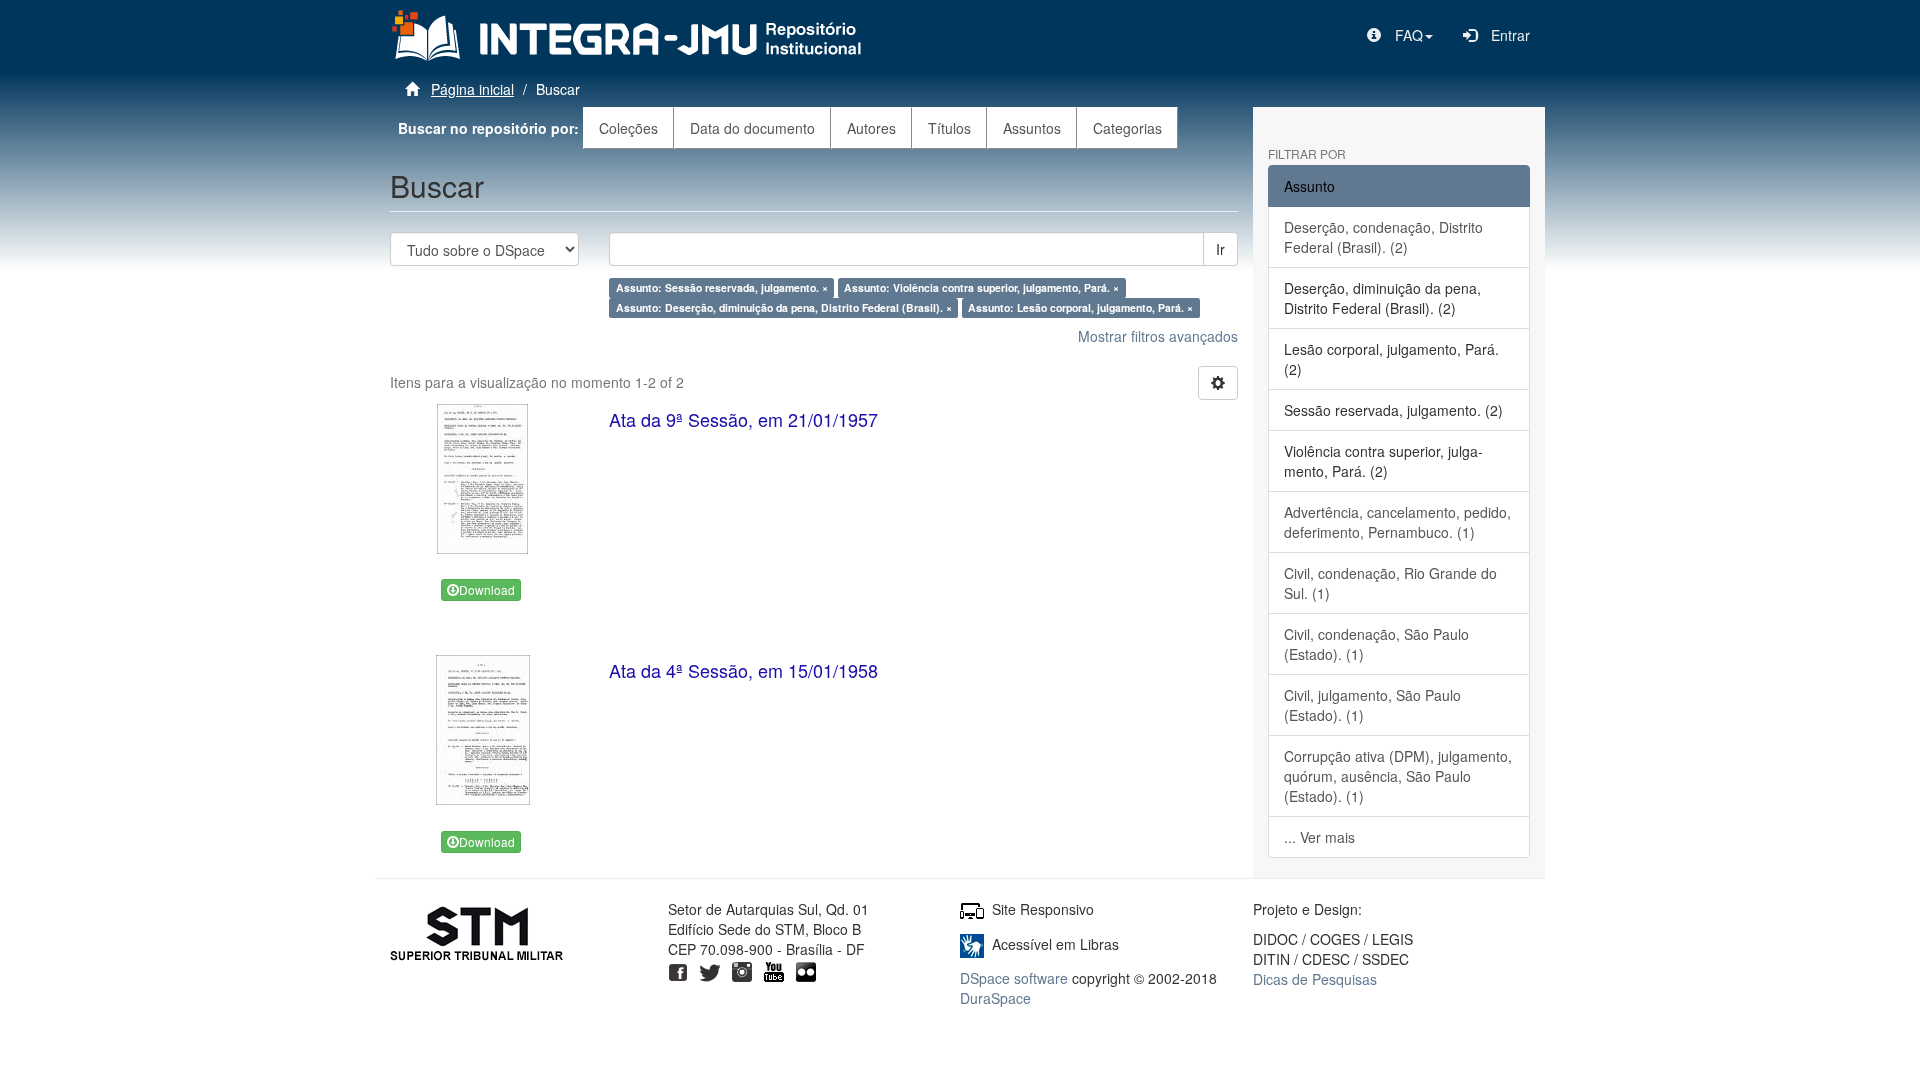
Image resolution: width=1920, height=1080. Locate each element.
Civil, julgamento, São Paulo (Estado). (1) (1372, 705)
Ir (1220, 249)
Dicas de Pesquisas (1315, 979)
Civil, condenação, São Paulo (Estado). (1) (1376, 644)
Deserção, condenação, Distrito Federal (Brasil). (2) (1383, 237)
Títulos (949, 128)
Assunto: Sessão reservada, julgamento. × (722, 287)
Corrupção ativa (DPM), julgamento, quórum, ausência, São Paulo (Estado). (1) (1398, 776)
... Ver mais (1319, 837)
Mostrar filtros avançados (1158, 336)
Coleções (628, 128)
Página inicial (472, 89)
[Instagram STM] (742, 969)
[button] (1400, 35)
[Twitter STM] (710, 969)
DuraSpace (995, 998)
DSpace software (1014, 978)
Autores (871, 128)
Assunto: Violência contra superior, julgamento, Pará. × (981, 287)
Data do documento (752, 128)
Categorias (1127, 128)
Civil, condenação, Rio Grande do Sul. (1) (1390, 583)
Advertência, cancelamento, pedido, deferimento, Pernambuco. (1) (1397, 522)
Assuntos (1032, 128)
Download (487, 589)
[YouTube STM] (774, 969)
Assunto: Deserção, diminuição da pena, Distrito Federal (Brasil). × (784, 307)
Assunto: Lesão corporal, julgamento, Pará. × (1080, 307)
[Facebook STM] (678, 969)
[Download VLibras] (972, 944)
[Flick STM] (806, 969)
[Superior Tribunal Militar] (477, 936)
